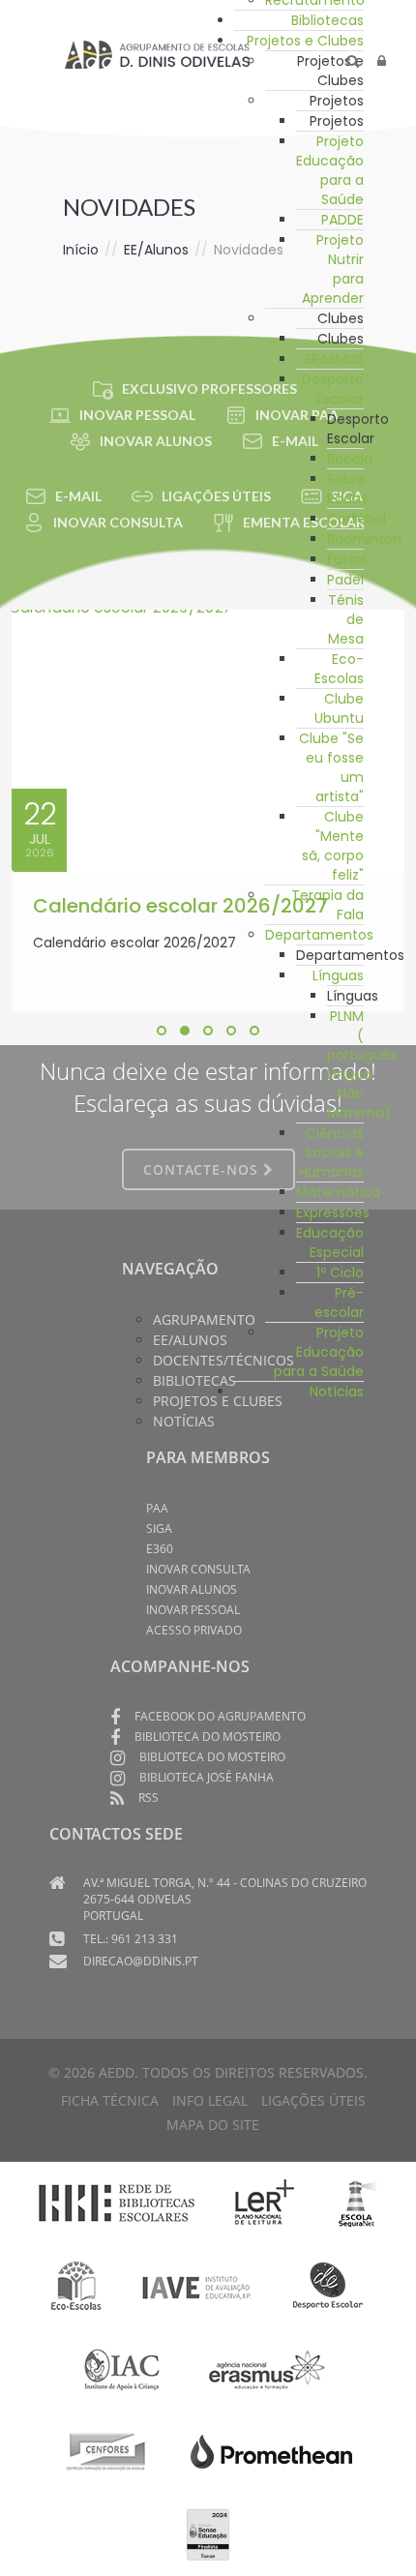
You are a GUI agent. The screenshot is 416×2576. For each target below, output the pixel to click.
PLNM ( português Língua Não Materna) (362, 1064)
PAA (157, 1508)
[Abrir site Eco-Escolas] (76, 2286)
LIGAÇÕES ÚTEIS (216, 496)
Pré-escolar (339, 1303)
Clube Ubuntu (339, 708)
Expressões (333, 1213)
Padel (345, 580)
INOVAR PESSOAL (137, 415)
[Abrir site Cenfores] (106, 2450)
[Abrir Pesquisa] (353, 61)
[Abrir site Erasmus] (268, 2368)
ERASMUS (334, 359)
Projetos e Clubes (305, 41)
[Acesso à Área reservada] (382, 61)
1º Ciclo (340, 1273)
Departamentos (319, 935)
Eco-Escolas (339, 669)
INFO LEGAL (210, 2100)
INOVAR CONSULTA (118, 522)
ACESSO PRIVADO (194, 1630)
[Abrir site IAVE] (196, 2286)
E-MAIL (78, 496)
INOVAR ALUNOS (156, 441)
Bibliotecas (327, 20)
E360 (160, 1549)
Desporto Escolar (333, 389)
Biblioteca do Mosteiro (208, 1737)
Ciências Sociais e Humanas (331, 1153)
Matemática (338, 1192)
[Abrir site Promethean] (271, 2450)
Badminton (364, 539)
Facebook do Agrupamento (220, 1716)
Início (81, 250)
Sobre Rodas (347, 489)
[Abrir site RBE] (116, 2202)
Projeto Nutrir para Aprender (333, 269)
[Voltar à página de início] (157, 54)
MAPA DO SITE (213, 2125)
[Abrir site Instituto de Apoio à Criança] (122, 2368)
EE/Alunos (156, 250)
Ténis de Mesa (346, 619)
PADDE (342, 220)
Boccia (350, 459)
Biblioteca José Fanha (207, 1777)
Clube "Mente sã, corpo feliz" (333, 846)
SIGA (159, 1528)
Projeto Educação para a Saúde (330, 170)
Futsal (347, 559)
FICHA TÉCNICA (110, 2100)
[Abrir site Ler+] (265, 2202)
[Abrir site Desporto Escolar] (328, 2286)
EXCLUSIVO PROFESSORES (209, 389)
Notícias (337, 1392)
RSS (149, 1797)
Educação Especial (330, 1243)
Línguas (338, 975)
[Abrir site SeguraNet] (357, 2202)
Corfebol (357, 519)
